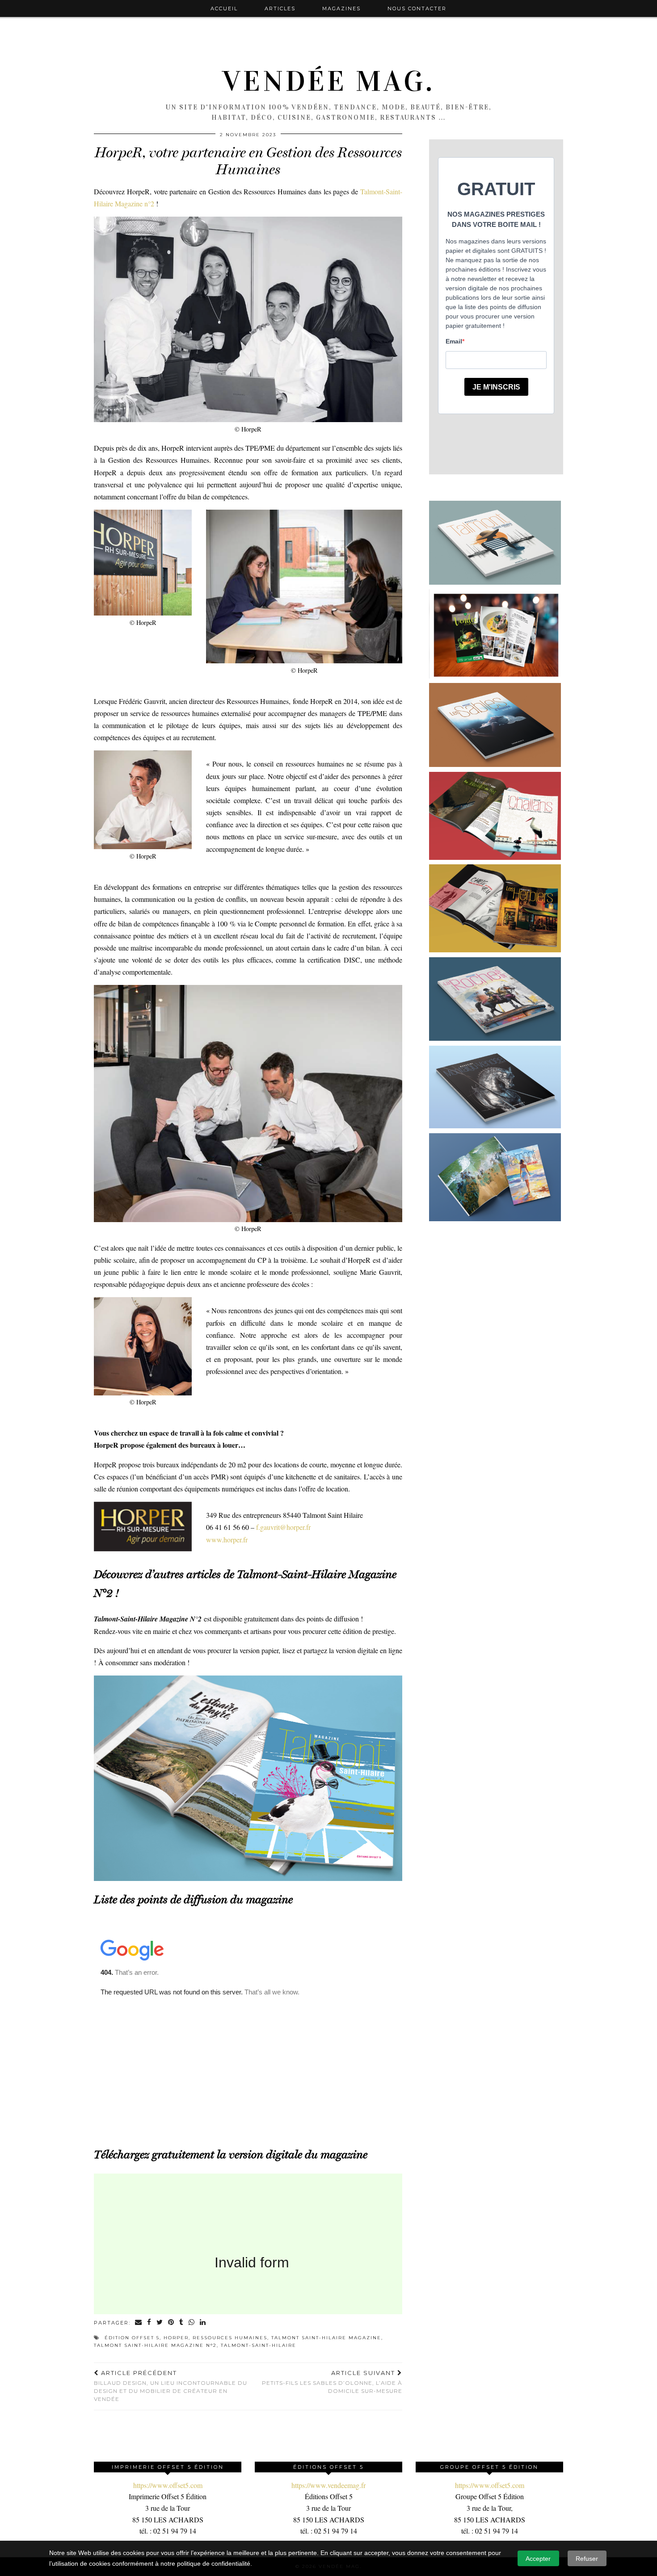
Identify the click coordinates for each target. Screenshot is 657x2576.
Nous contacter (417, 8)
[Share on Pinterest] (171, 2323)
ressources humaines (230, 2338)
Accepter (538, 2559)
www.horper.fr (227, 1539)
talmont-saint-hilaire (259, 2345)
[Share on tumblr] (182, 2323)
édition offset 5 (132, 2338)
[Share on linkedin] (203, 2323)
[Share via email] (139, 2323)
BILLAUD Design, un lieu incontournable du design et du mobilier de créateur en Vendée (171, 2386)
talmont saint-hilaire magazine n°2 (155, 2345)
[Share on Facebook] (150, 2323)
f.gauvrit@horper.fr (283, 1527)
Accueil (224, 8)
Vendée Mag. (328, 81)
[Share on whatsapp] (192, 2323)
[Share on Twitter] (160, 2323)
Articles (280, 8)
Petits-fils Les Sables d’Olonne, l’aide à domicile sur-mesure (332, 2382)
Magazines (341, 8)
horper (176, 2338)
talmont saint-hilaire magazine (326, 2338)
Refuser (587, 2559)
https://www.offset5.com (168, 2485)
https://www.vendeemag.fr (328, 2485)
